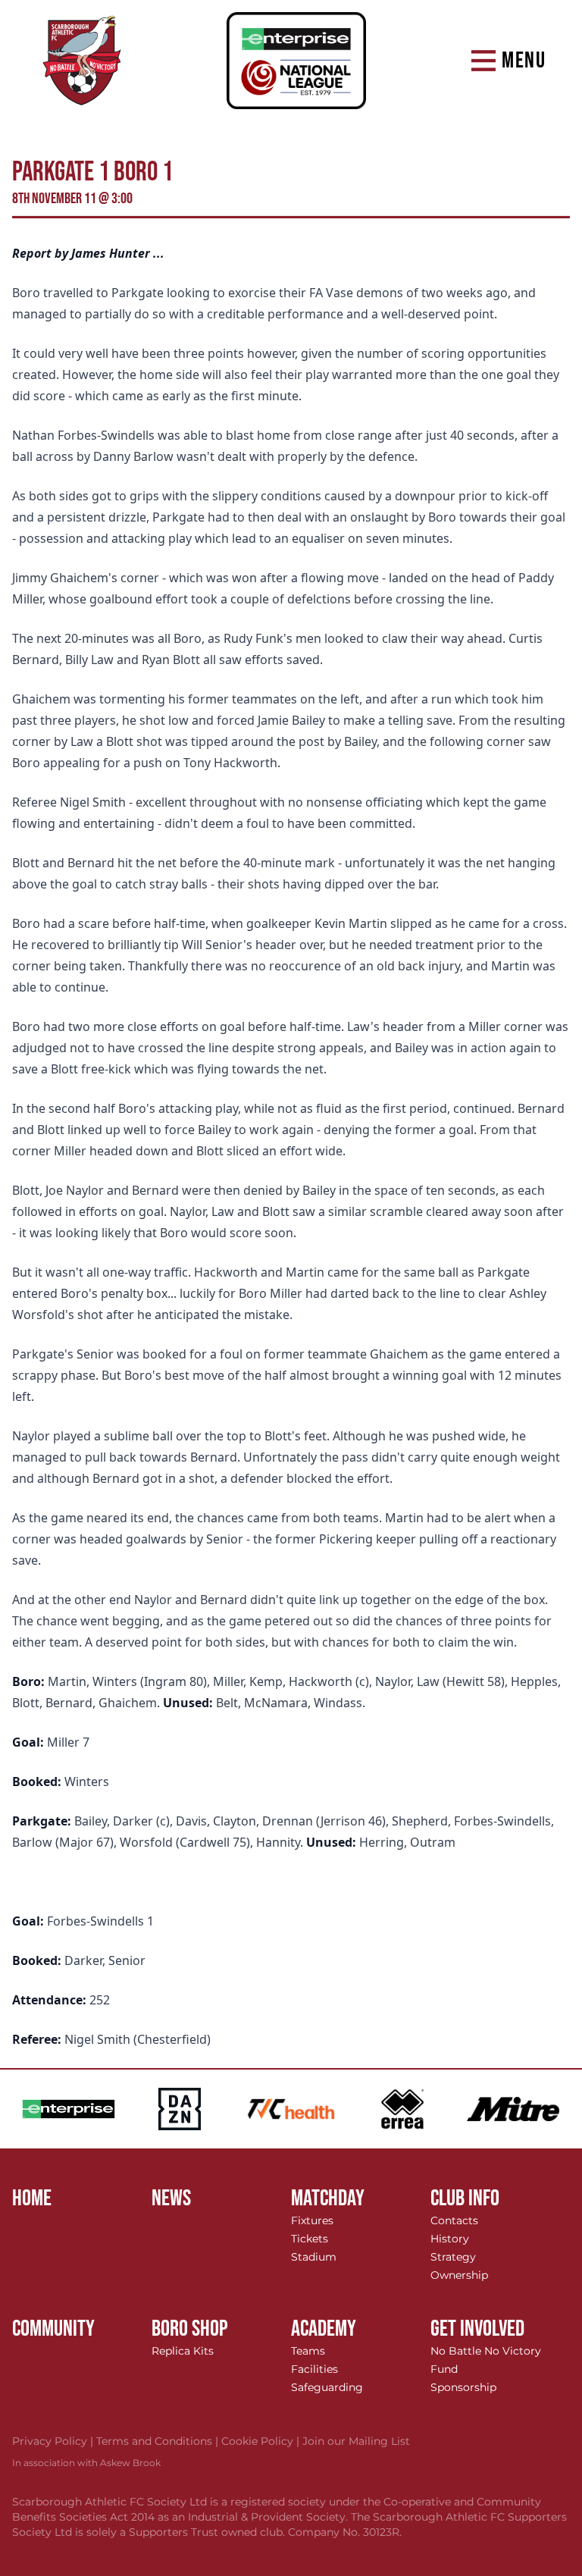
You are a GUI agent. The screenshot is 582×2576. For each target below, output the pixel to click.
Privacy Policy (54, 2441)
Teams (308, 2351)
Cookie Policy (262, 2441)
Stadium (314, 2257)
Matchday (328, 2198)
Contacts (454, 2220)
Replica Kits (183, 2351)
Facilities (314, 2369)
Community (53, 2329)
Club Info (465, 2198)
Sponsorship (463, 2387)
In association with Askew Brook (86, 2463)
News (171, 2198)
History (450, 2239)
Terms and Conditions (159, 2441)
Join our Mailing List (356, 2441)
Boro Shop (190, 2329)
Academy (324, 2329)
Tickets (310, 2239)
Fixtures (312, 2220)
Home (32, 2198)
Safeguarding (327, 2387)
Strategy (453, 2257)
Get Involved (477, 2329)
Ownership (459, 2275)
